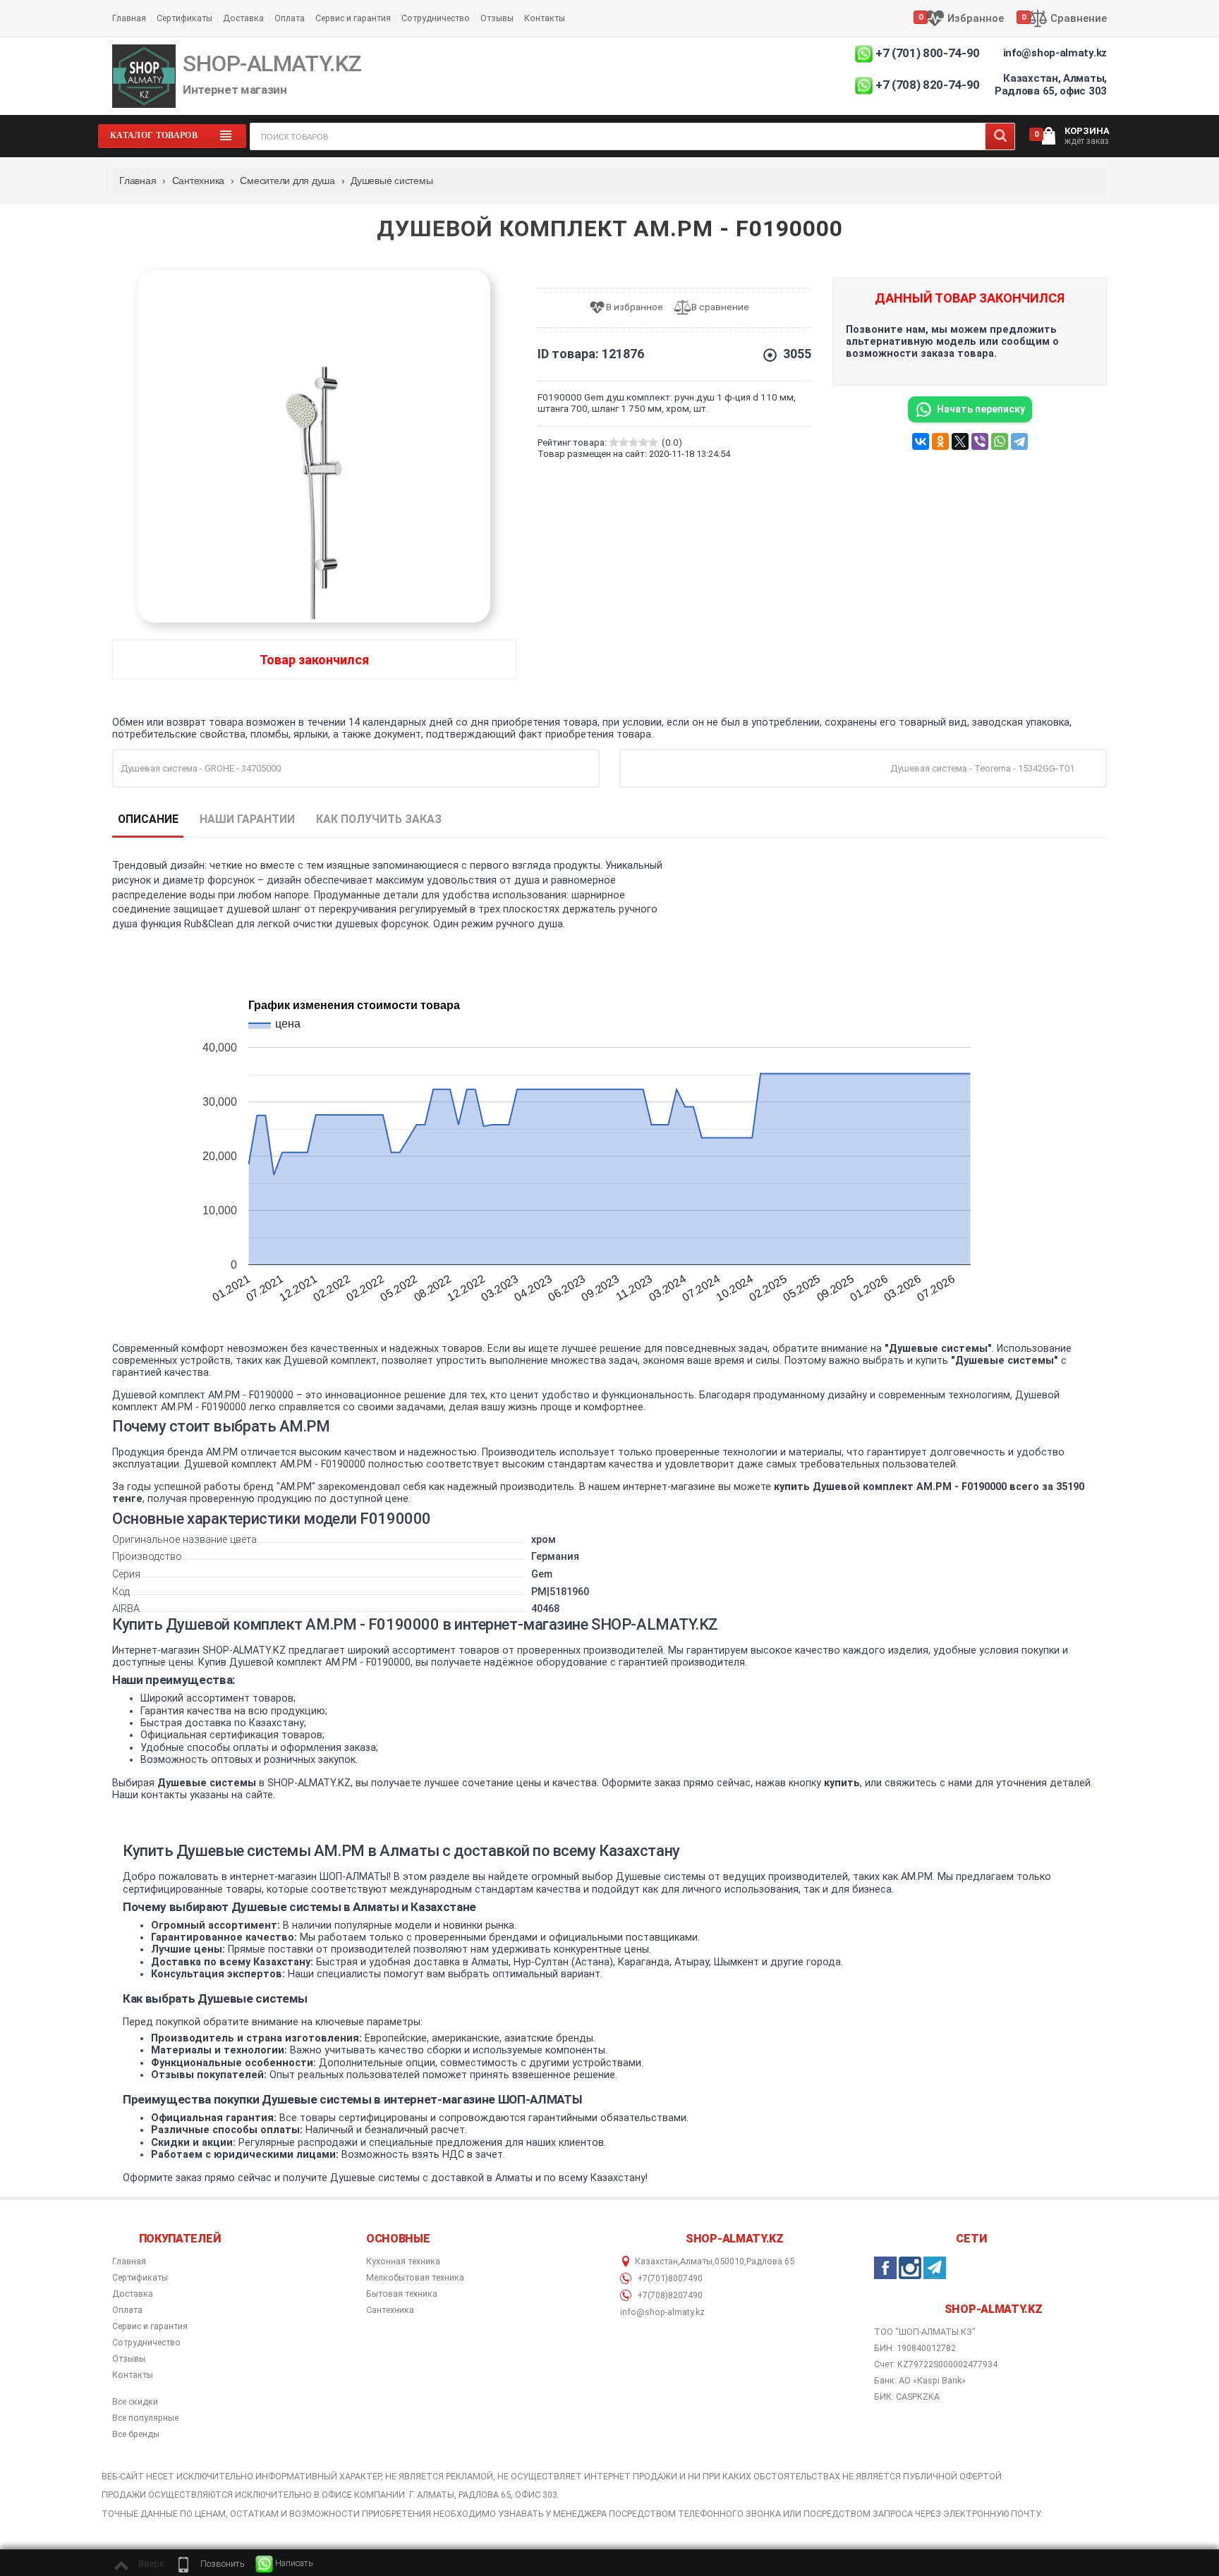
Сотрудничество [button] (146, 2343)
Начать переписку (981, 409)
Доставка (243, 18)
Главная (129, 18)
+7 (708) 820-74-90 (928, 85)
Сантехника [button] (390, 2310)
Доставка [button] (133, 2294)
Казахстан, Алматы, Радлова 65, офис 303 (1051, 85)
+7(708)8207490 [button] (669, 2295)
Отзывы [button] (129, 2359)
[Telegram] (1019, 441)
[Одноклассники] (940, 441)
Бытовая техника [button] (402, 2294)
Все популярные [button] (145, 2418)
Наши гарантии (247, 819)
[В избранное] (631, 308)
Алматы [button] (696, 2261)
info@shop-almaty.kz (1055, 53)
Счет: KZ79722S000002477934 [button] (936, 2364)
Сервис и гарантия (353, 18)
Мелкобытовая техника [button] (415, 2278)
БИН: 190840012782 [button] (915, 2348)
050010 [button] (729, 2261)
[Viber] (980, 441)
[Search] (1000, 136)
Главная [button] (129, 2261)
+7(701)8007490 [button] (669, 2278)
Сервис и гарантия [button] (150, 2326)
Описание (148, 819)
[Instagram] (910, 2268)
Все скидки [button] (135, 2402)
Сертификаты (184, 18)
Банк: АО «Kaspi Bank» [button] (920, 2380)
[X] (960, 441)
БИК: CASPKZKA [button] (907, 2397)
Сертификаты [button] (140, 2278)
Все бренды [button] (136, 2434)
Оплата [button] (127, 2310)
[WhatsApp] (1000, 441)
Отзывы (497, 18)
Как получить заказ (379, 819)
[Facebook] (885, 2268)
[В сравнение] (717, 308)
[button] (210, 2564)
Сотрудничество (436, 18)
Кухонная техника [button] (403, 2261)
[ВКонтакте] (921, 441)
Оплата (290, 18)
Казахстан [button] (656, 2261)
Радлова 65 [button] (770, 2261)
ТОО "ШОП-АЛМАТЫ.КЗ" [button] (925, 2332)
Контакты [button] (133, 2375)
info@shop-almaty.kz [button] (662, 2312)
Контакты (545, 18)
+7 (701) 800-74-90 (928, 53)
